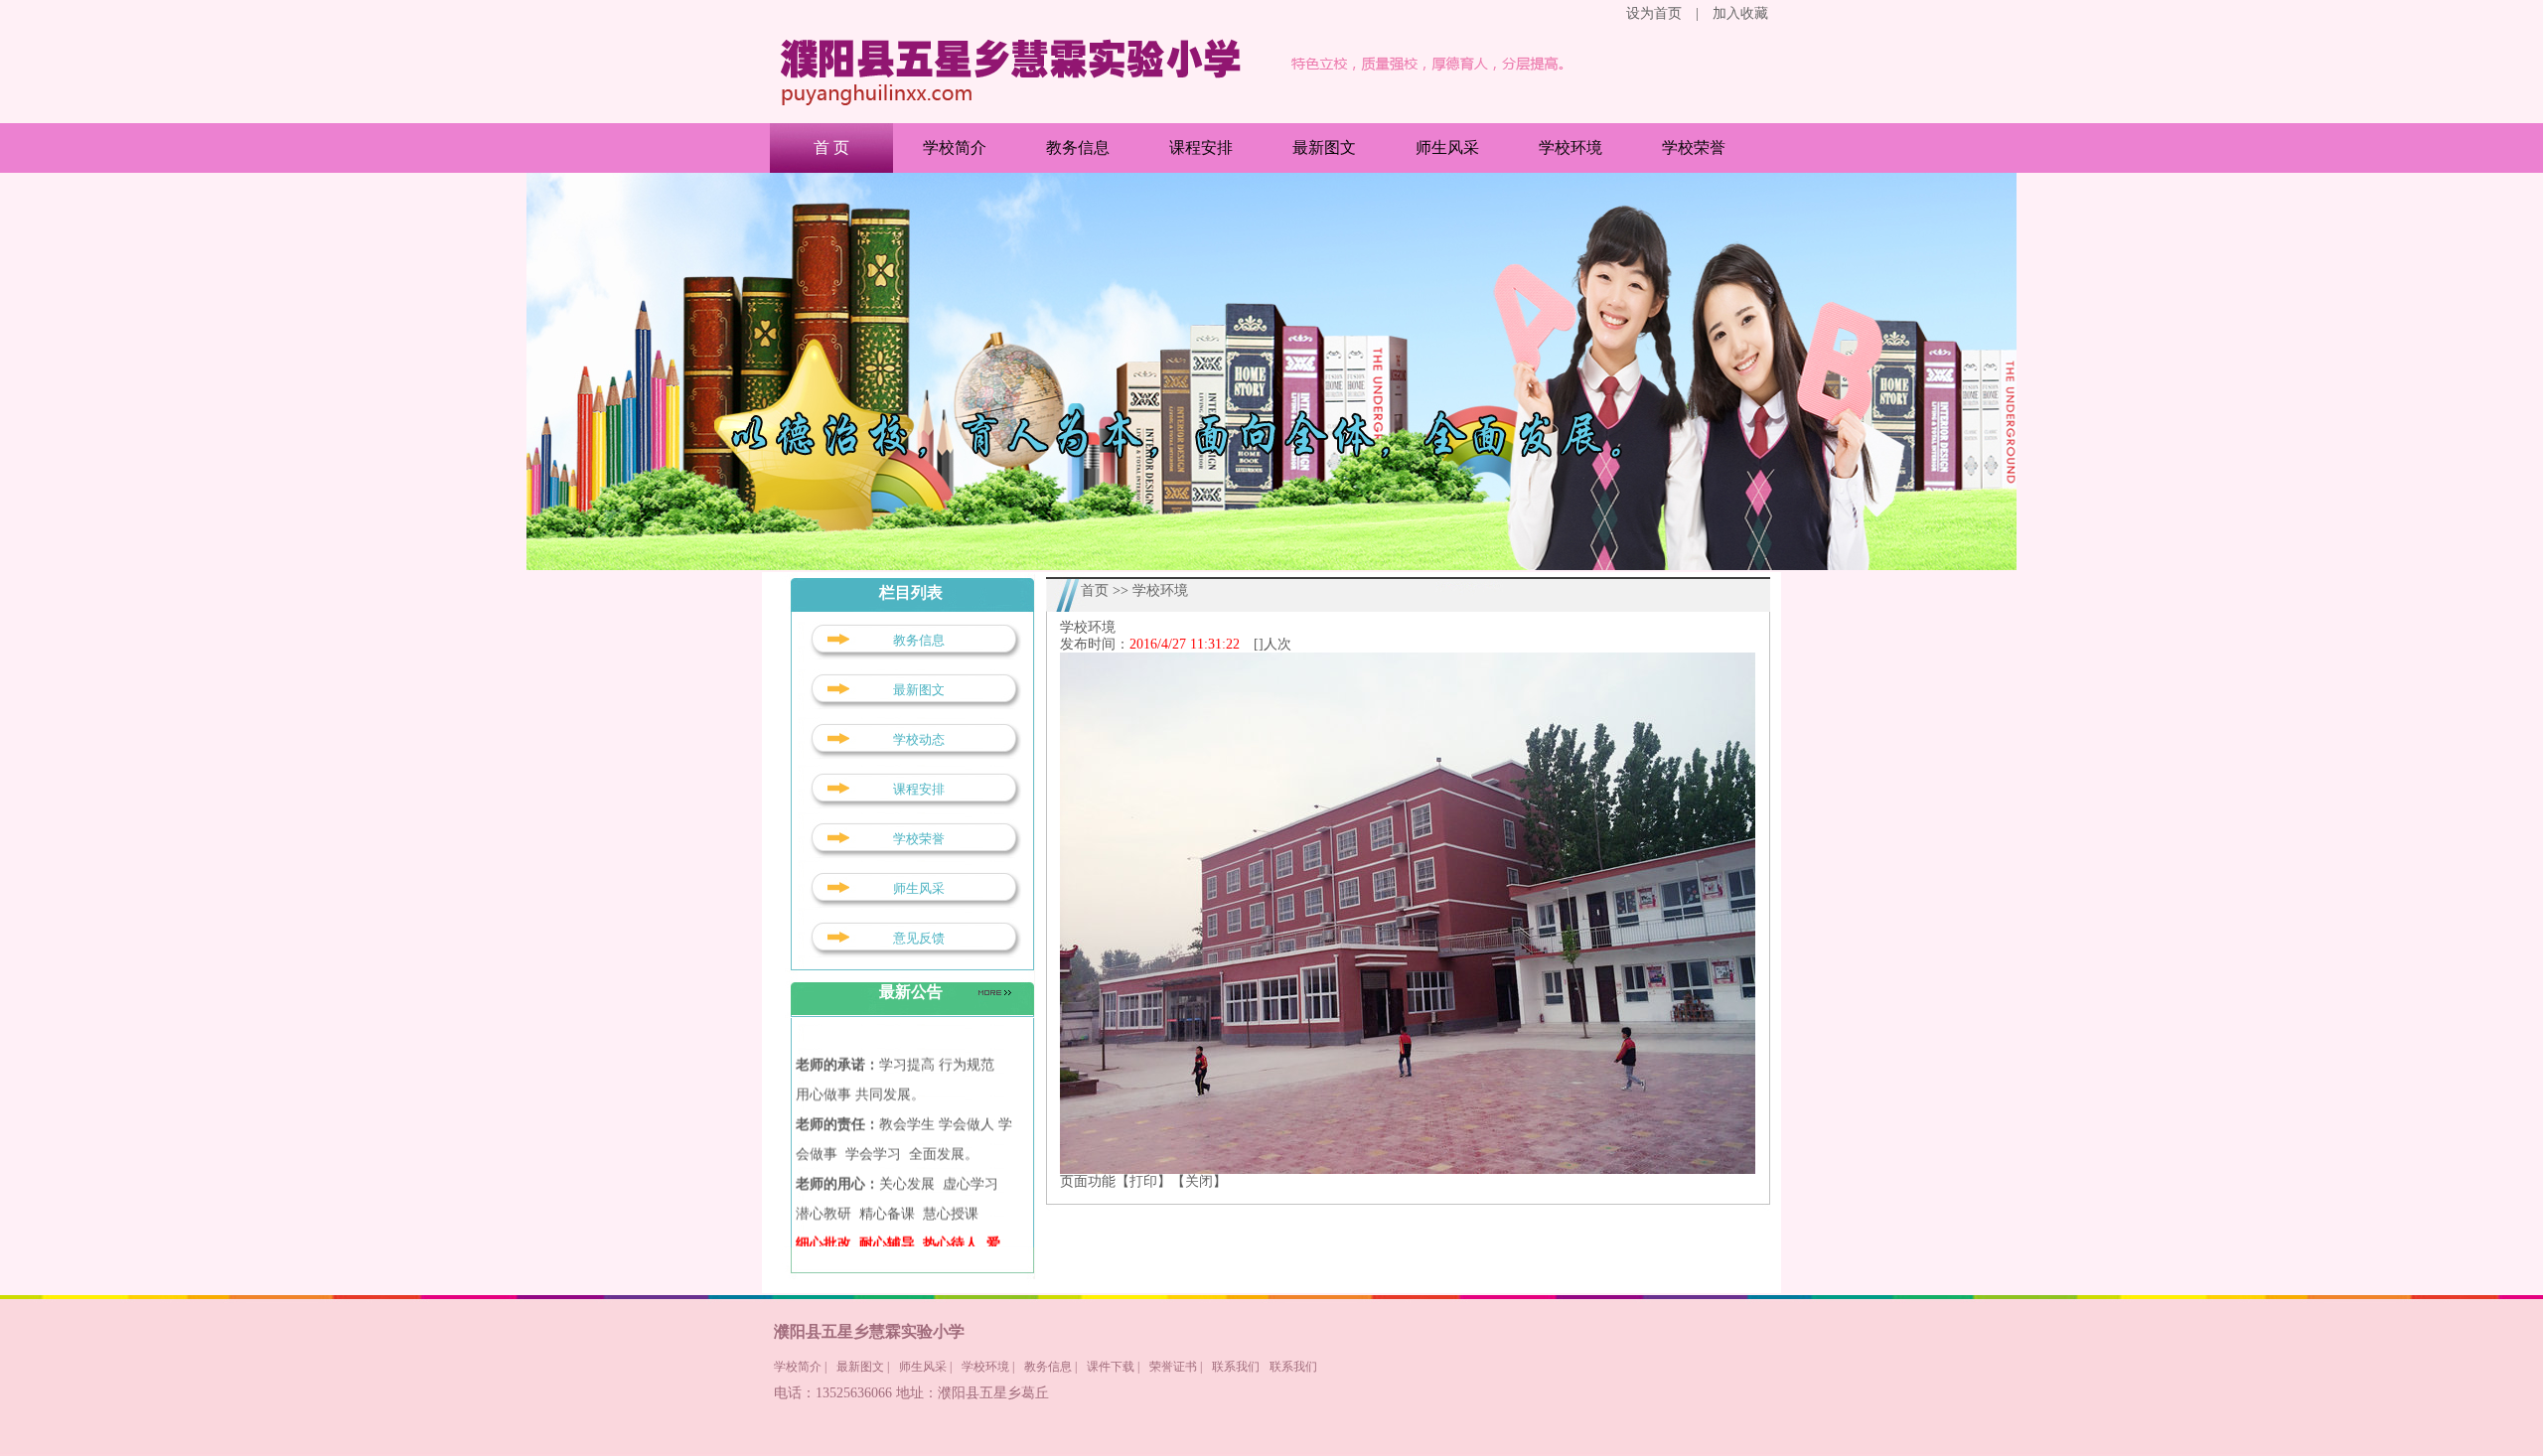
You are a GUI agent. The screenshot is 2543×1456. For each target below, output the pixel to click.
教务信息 (1078, 147)
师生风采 (1447, 147)
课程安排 (1201, 147)
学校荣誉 (1694, 147)
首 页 (831, 147)
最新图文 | (863, 1367)
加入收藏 (1740, 13)
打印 (1143, 1181)
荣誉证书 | (1176, 1367)
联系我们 (1236, 1367)
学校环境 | (988, 1367)
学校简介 (955, 147)
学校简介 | (800, 1367)
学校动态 (919, 739)
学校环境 (1571, 147)
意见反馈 (919, 938)
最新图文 (1324, 147)
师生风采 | (925, 1367)
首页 (1095, 590)
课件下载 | (1113, 1367)
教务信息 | (1050, 1367)
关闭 (1199, 1181)
